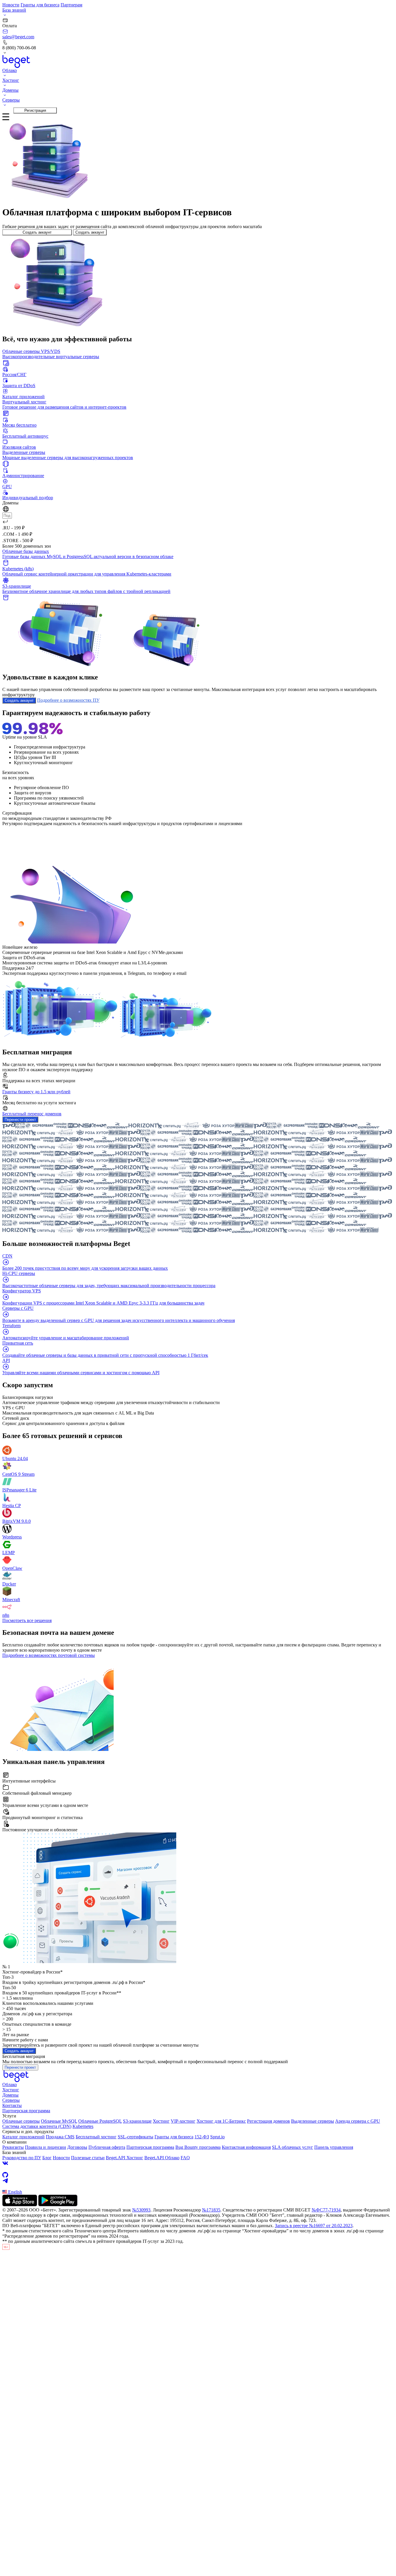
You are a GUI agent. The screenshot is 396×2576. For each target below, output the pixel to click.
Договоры (77, 2147)
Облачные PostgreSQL (100, 2121)
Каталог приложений (23, 2137)
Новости (11, 5)
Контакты (12, 2105)
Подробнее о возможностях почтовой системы (49, 1655)
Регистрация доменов (268, 2121)
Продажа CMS (60, 2137)
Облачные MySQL (59, 2121)
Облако (10, 2085)
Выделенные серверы (313, 2121)
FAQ (185, 2158)
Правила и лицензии (46, 2147)
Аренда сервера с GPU (358, 2121)
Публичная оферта (107, 2147)
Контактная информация (246, 2147)
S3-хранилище (137, 2121)
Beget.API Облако (162, 2158)
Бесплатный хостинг (96, 2137)
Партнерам (71, 5)
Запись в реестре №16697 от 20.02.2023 (314, 2226)
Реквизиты (13, 2147)
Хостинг (11, 2090)
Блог (47, 2158)
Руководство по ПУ (22, 2158)
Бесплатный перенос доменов (32, 1114)
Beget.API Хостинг (125, 2158)
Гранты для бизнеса (40, 5)
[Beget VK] (198, 2163)
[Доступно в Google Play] (58, 2205)
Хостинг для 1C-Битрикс (221, 2121)
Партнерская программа (26, 2111)
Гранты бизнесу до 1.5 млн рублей (36, 1092)
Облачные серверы (21, 2121)
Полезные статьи (88, 2158)
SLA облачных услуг (293, 2147)
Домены (10, 2095)
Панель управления (334, 2147)
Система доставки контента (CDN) (37, 2126)
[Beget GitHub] (198, 2175)
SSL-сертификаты (136, 2137)
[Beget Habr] (198, 2187)
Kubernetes (83, 2126)
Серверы (11, 2100)
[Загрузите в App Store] (20, 2205)
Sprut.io (217, 2137)
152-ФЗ (202, 2137)
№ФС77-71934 (326, 2210)
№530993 (141, 2210)
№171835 (211, 2210)
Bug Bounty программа (198, 2147)
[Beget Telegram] (198, 2181)
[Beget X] (198, 2169)
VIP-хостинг (183, 2121)
